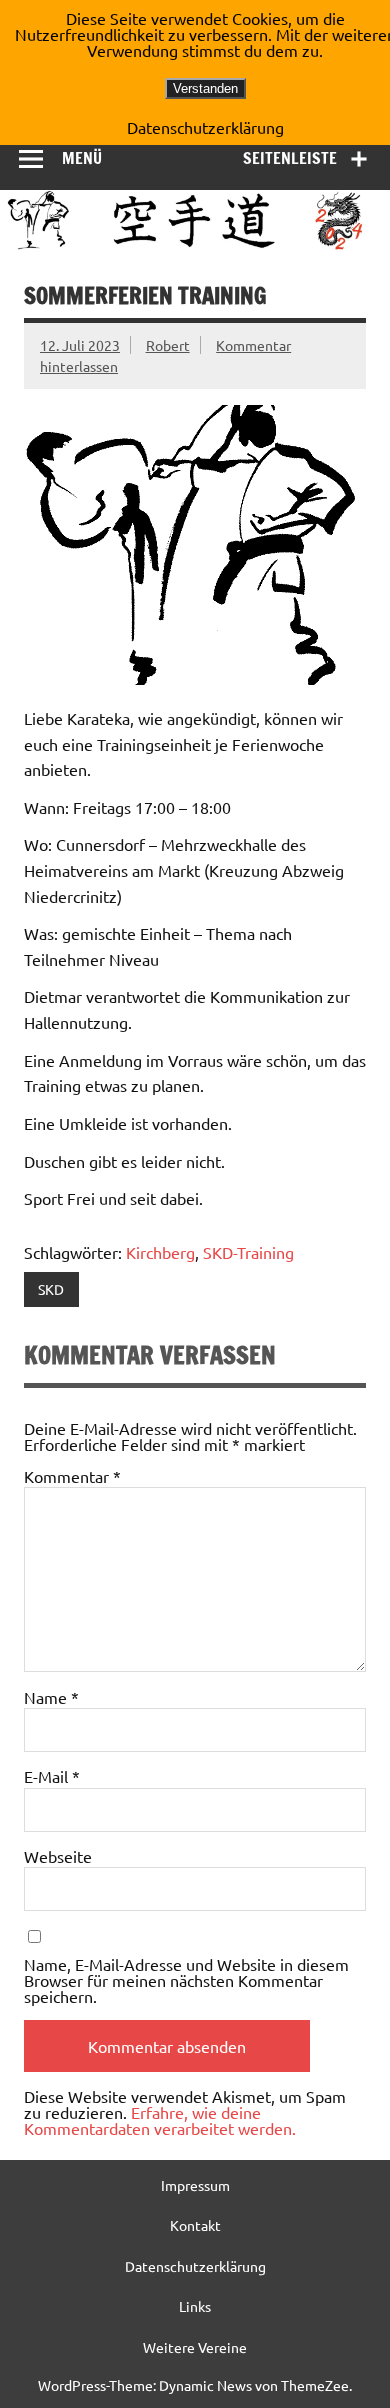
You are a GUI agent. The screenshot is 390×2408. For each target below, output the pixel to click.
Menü (82, 158)
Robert (168, 345)
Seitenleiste (290, 158)
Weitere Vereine (195, 2347)
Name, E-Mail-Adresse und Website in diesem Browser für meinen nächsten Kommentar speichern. (186, 1980)
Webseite (58, 1856)
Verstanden (205, 88)
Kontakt (195, 2225)
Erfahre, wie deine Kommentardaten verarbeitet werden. (160, 2120)
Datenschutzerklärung (195, 2266)
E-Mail (52, 1776)
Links (195, 2306)
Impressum (195, 2185)
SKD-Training (248, 1252)
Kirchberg (160, 1252)
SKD (51, 1289)
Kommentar (72, 1476)
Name (51, 1697)
